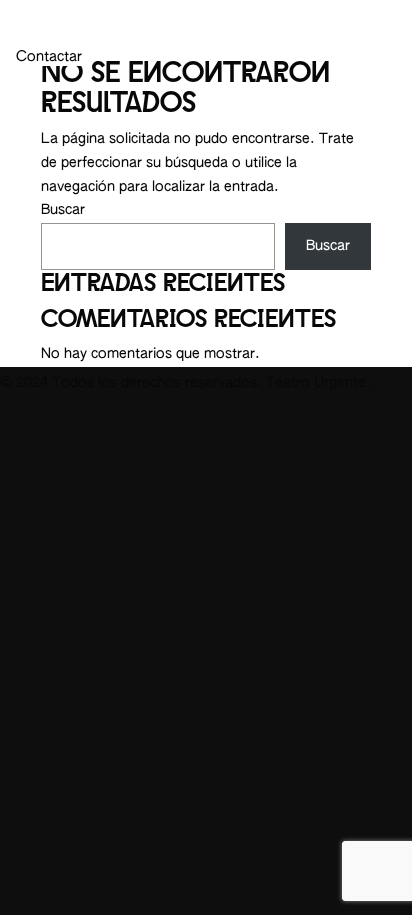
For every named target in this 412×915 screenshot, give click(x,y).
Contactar (49, 57)
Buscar (63, 210)
